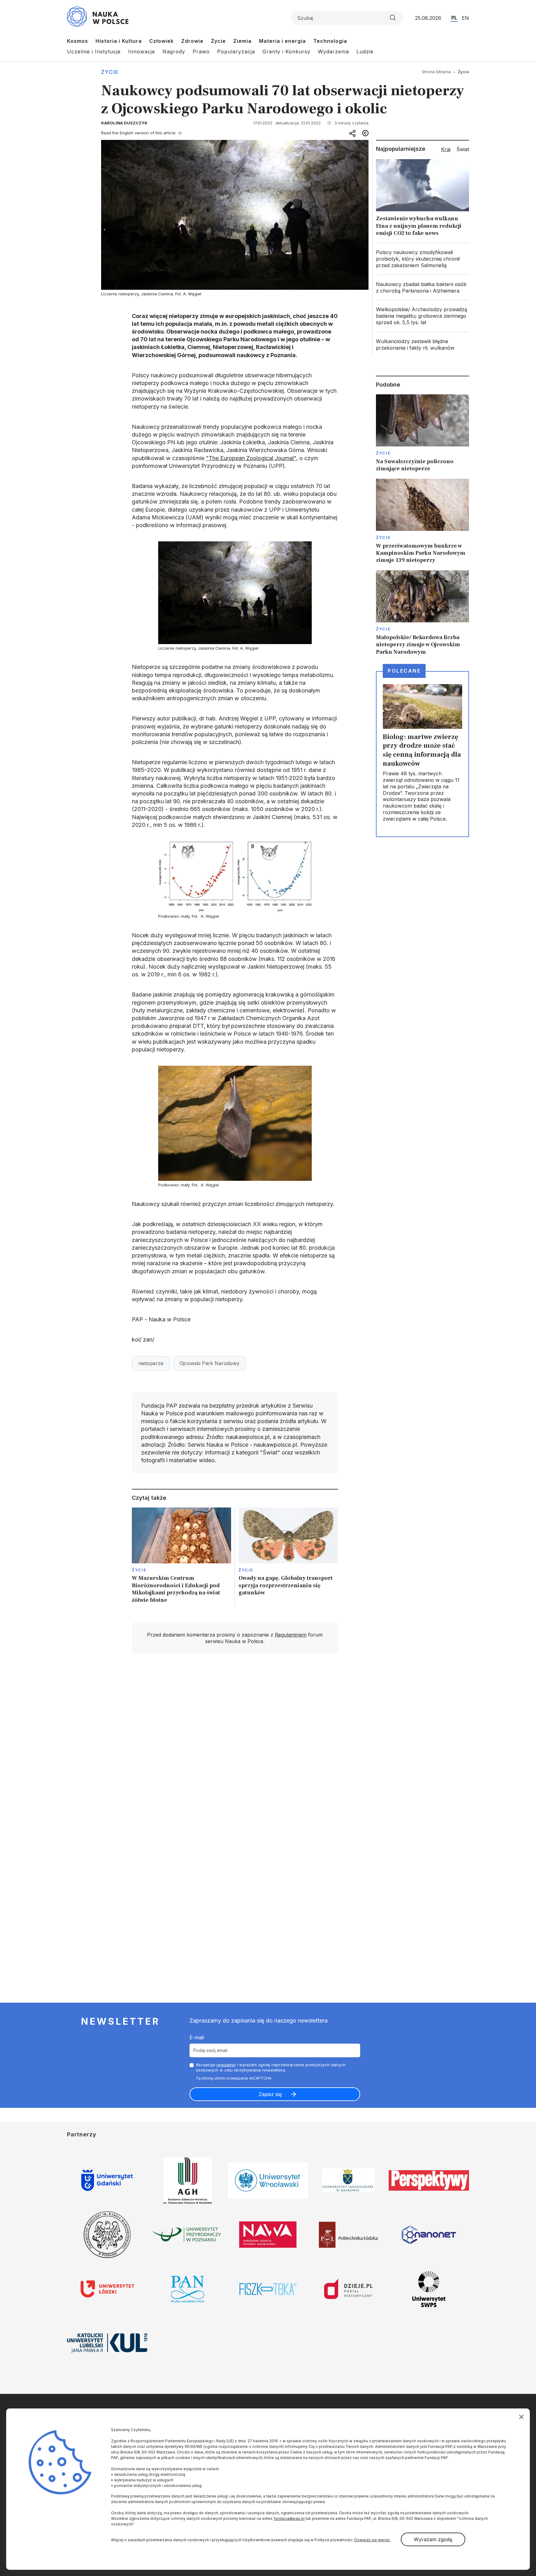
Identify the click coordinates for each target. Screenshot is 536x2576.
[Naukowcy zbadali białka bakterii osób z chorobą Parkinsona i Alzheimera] (422, 288)
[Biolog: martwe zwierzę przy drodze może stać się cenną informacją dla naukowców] (422, 754)
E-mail (197, 2037)
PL (454, 18)
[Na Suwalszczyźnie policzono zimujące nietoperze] (422, 433)
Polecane (404, 671)
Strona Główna (436, 72)
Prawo (201, 52)
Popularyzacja (236, 52)
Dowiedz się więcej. (372, 2540)
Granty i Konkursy (286, 52)
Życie (218, 41)
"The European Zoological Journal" (251, 458)
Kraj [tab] (446, 149)
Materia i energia (282, 41)
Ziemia (242, 41)
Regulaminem (291, 1635)
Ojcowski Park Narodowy (210, 1363)
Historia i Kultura (119, 41)
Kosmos (78, 41)
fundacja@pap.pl (289, 2518)
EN (465, 18)
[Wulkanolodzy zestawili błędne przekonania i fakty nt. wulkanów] (422, 345)
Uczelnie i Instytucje (94, 52)
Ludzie (365, 52)
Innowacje (142, 52)
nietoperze (151, 1363)
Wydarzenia (333, 52)
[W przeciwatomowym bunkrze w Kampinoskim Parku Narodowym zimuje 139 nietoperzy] (422, 521)
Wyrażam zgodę (433, 2539)
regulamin (226, 2065)
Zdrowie (192, 41)
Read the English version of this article (138, 133)
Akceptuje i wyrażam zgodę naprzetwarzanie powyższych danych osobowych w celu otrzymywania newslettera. (271, 2067)
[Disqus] (235, 1747)
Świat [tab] (463, 149)
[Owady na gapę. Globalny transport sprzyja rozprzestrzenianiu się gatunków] (288, 1557)
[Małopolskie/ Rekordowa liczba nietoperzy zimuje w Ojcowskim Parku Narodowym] (422, 613)
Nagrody (174, 52)
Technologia (330, 41)
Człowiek (161, 41)
